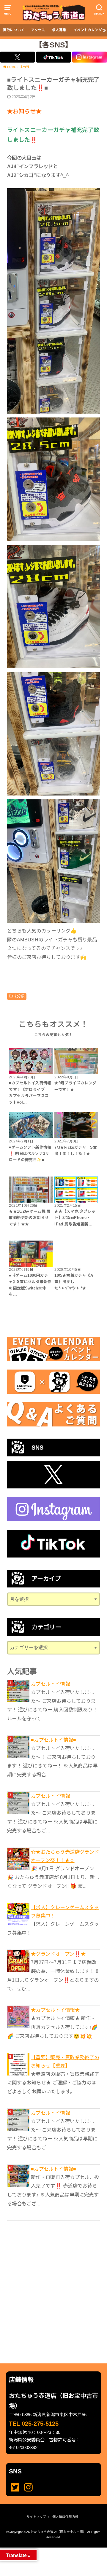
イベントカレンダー (89, 30)
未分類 (19, 996)
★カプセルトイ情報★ (55, 2010)
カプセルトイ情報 (50, 1684)
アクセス (38, 30)
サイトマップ (36, 2517)
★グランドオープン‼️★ (58, 1954)
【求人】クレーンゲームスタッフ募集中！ (65, 1912)
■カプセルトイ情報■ (53, 1740)
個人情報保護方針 (65, 2517)
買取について (14, 30)
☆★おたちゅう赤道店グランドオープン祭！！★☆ (65, 1856)
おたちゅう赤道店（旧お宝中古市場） (58, 2532)
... (49, 2549)
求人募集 (59, 30)
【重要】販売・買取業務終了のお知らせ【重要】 (65, 2062)
